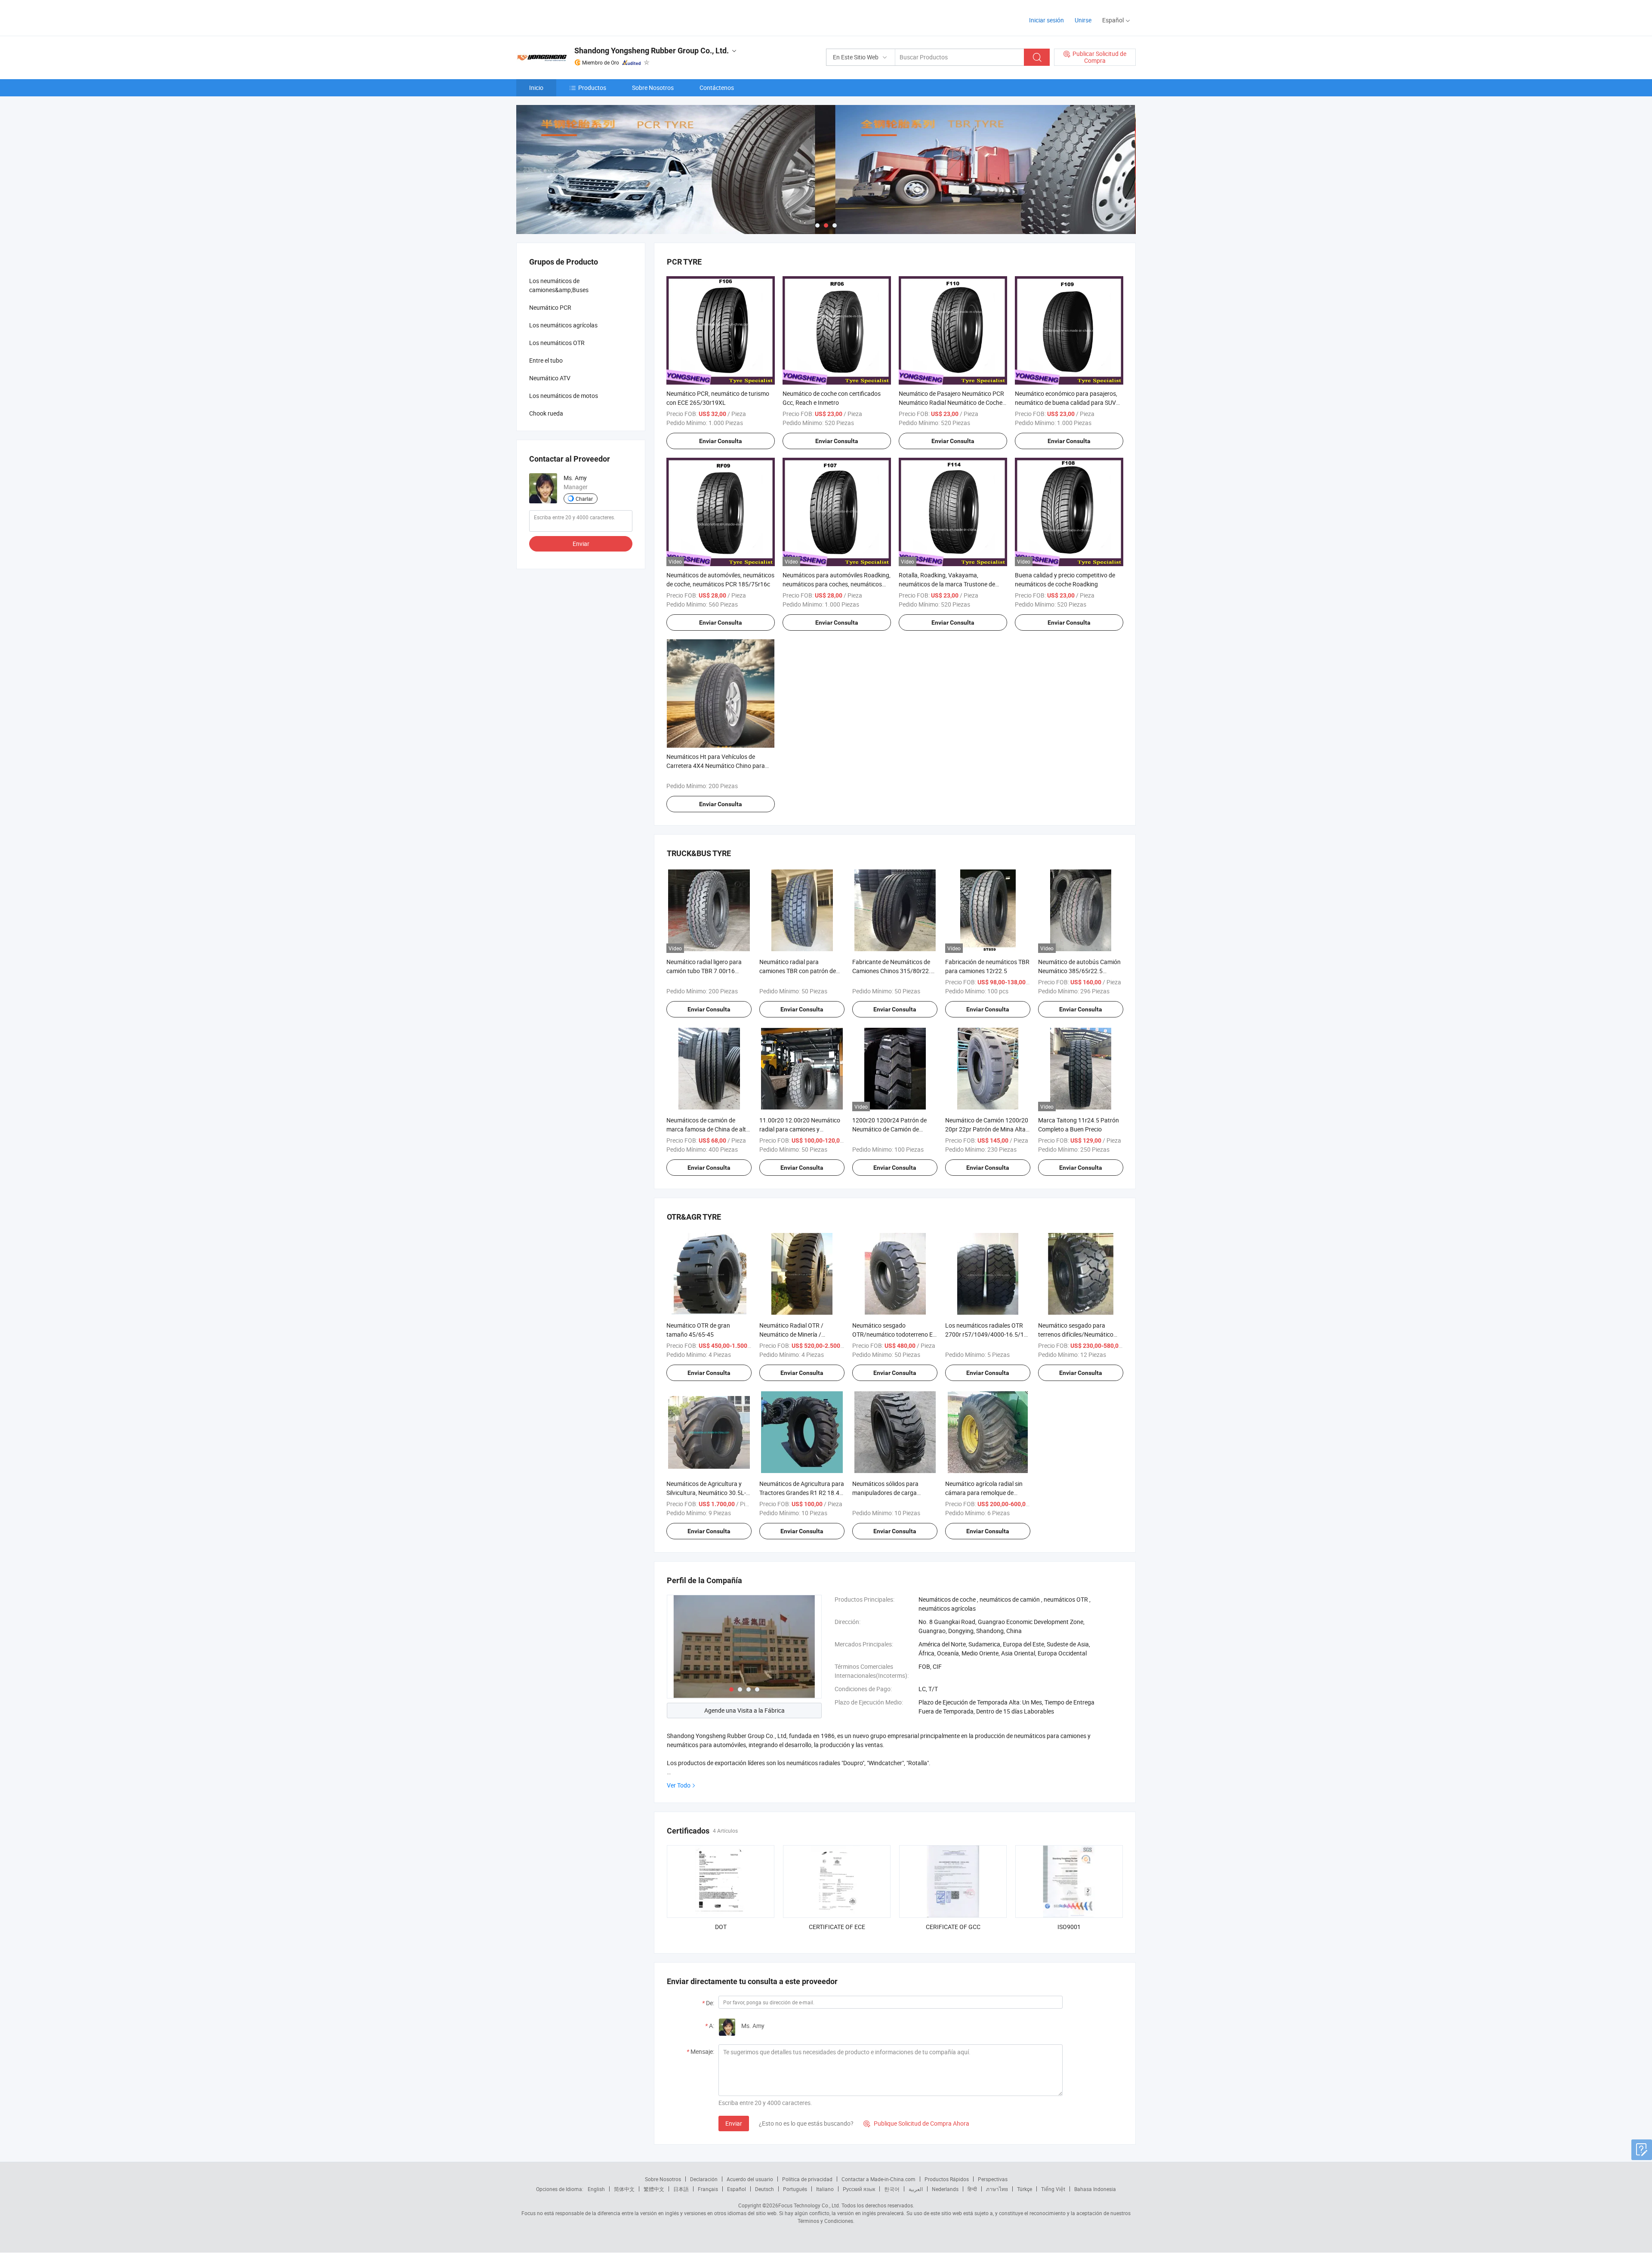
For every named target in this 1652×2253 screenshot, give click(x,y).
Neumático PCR (550, 307)
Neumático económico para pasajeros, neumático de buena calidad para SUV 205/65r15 (1066, 402)
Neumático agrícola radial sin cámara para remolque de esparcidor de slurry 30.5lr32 (984, 1493)
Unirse (1083, 20)
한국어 (892, 2189)
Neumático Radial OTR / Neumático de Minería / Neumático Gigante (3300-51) (799, 1334)
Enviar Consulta (721, 441)
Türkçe (1025, 2189)
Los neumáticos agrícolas (563, 325)
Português (795, 2189)
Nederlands (945, 2189)
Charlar (584, 499)
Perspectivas (993, 2179)
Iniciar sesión (1046, 20)
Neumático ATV (550, 378)
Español (737, 2189)
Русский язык (859, 2189)
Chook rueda (546, 413)
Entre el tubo (546, 360)
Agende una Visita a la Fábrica (744, 1710)
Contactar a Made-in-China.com (878, 2179)
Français (708, 2189)
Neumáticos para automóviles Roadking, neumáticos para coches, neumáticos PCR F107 (837, 584)
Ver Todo (679, 1785)
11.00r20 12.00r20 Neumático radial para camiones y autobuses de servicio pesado (800, 1129)
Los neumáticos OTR (557, 343)
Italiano (825, 2189)
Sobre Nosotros (653, 88)
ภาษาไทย (997, 2189)
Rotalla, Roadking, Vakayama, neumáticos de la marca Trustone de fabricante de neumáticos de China (947, 584)
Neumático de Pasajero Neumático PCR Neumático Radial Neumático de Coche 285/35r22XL (951, 402)
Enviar (734, 2123)
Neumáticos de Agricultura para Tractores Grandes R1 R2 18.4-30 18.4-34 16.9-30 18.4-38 (802, 1493)
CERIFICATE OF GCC (953, 1927)
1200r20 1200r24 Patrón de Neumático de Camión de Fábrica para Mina (889, 1129)
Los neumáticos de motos (564, 396)
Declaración (704, 2179)
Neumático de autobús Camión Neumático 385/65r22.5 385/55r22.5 (1079, 971)
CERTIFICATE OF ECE (837, 1927)
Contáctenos (717, 88)
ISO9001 (1069, 1927)
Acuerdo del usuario (750, 2179)
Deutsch (764, 2189)
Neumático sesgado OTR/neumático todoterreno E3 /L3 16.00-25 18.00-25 (894, 1334)
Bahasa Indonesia (1095, 2189)
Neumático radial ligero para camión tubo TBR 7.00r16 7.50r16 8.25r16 (704, 971)
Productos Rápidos (947, 2179)
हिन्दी (972, 2189)
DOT (721, 1927)
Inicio (536, 88)
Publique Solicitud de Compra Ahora (916, 2123)
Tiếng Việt (1053, 2189)
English (596, 2189)
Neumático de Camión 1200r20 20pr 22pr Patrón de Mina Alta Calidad (987, 1129)
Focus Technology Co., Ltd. (809, 2205)
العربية (916, 2189)
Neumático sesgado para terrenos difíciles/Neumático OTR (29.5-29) (1076, 1334)
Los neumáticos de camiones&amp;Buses (559, 285)
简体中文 (624, 2189)
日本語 (681, 2189)
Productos (592, 88)
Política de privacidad (807, 2179)
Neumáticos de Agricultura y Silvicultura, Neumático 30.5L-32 (706, 1493)
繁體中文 (654, 2189)
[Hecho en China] (572, 17)
